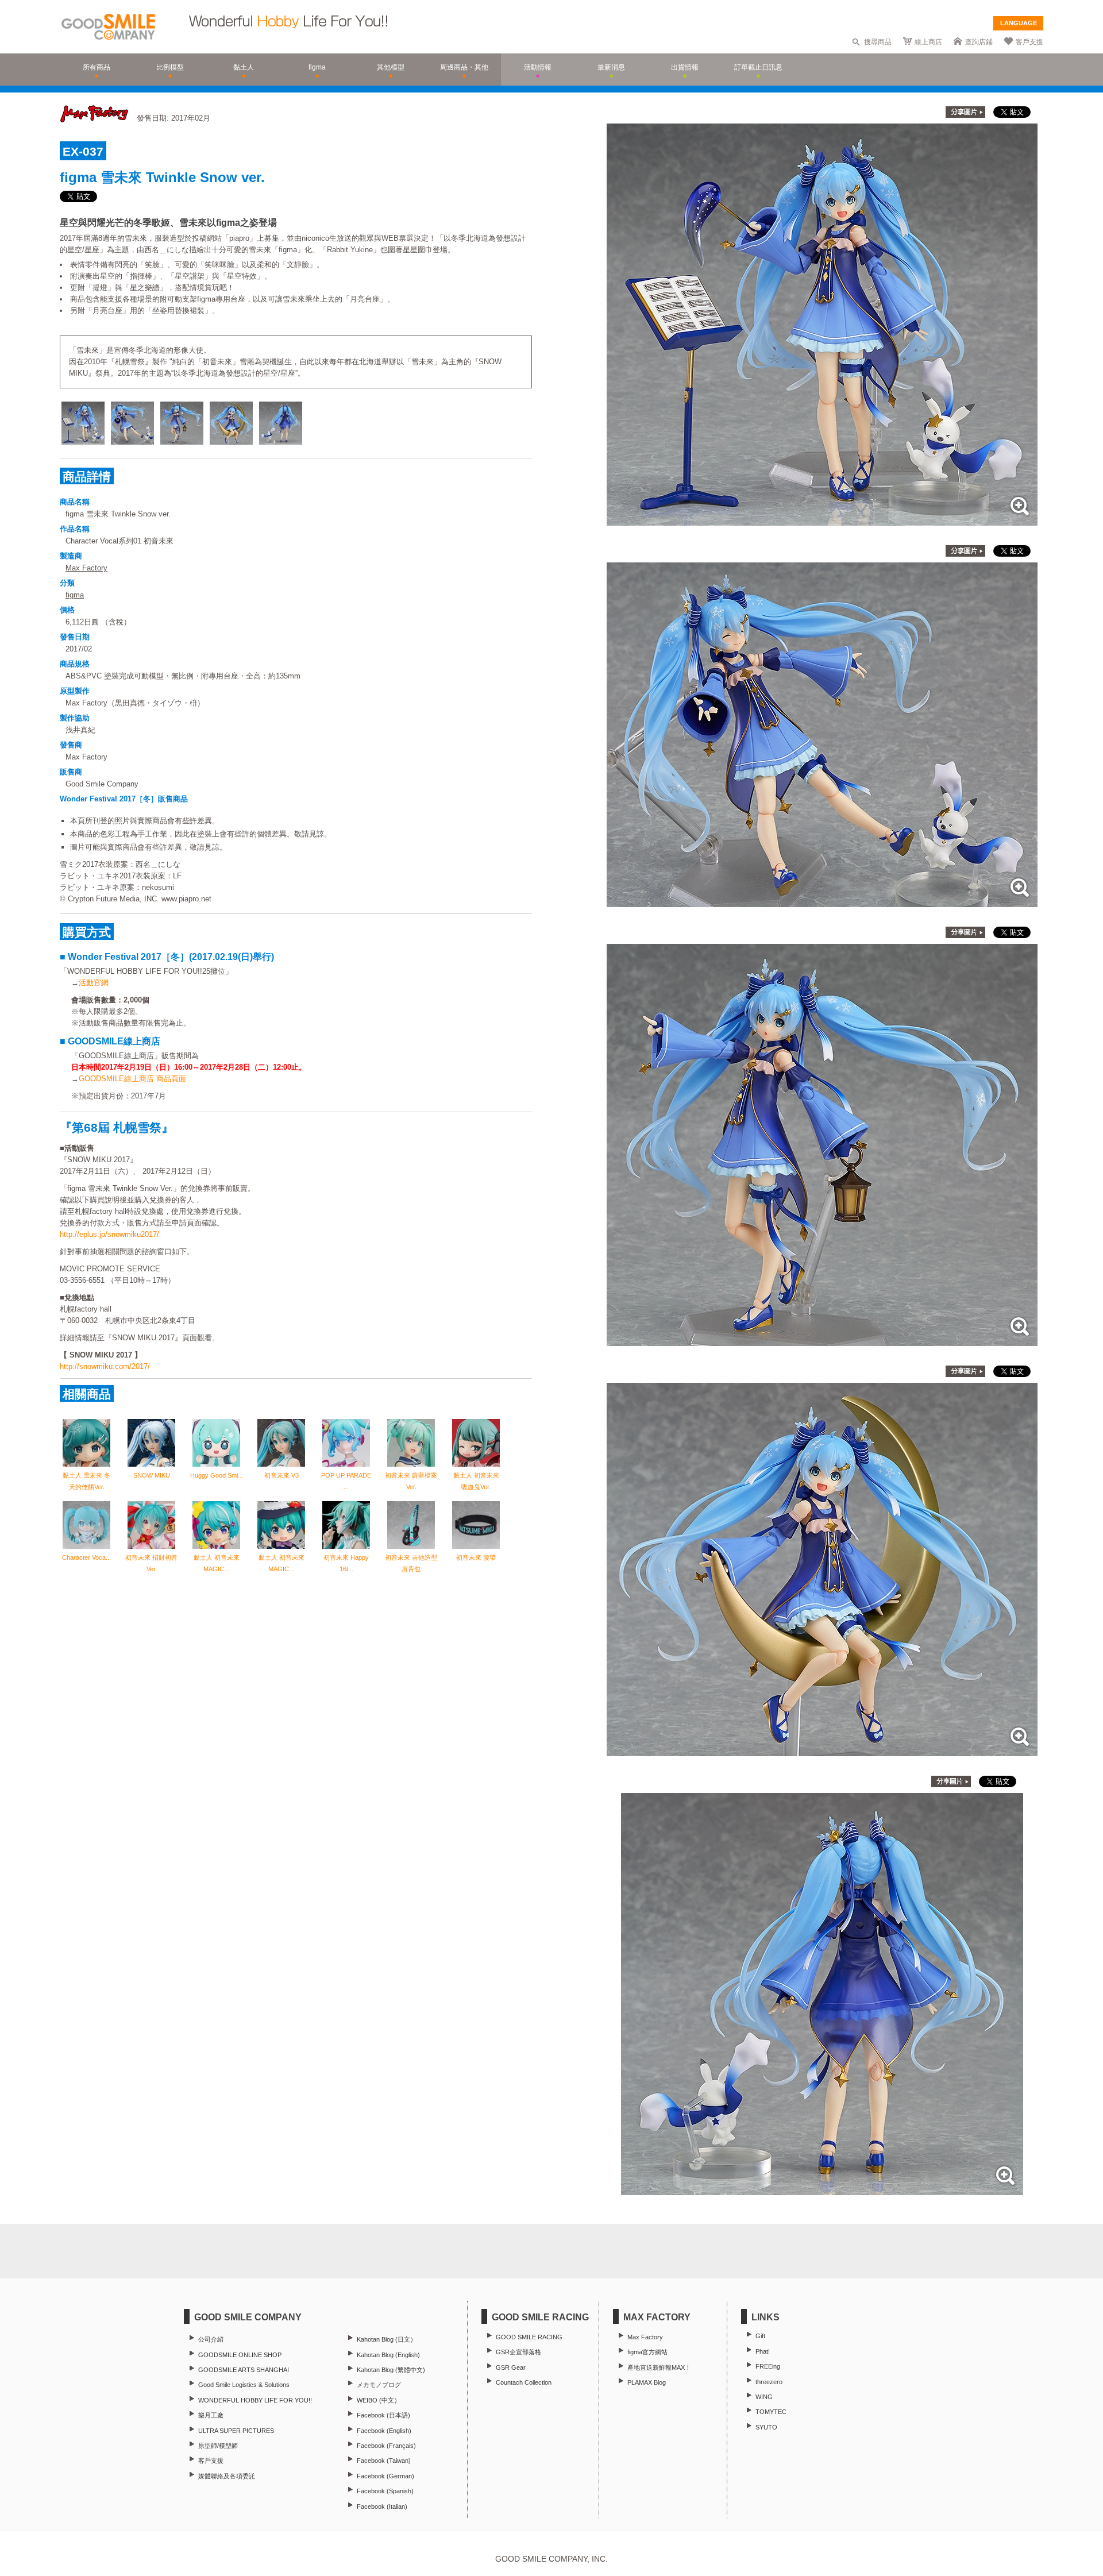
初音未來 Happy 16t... (346, 1563)
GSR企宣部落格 (518, 2352)
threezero (769, 2382)
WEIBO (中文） (379, 2400)
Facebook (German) (385, 2476)
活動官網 (94, 983)
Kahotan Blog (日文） (387, 2339)
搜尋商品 (878, 42)
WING (764, 2397)
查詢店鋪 (979, 42)
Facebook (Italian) (382, 2506)
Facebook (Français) (386, 2446)
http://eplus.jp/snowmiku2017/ (109, 1234)
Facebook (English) (384, 2431)
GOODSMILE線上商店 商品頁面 (132, 1079)
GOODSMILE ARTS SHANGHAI (244, 2370)
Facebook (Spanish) (385, 2491)
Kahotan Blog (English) (388, 2355)
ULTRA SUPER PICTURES (236, 2431)
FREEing (768, 2366)
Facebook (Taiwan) (384, 2461)
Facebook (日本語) (383, 2415)
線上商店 (928, 42)
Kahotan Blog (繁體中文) (391, 2370)
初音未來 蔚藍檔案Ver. (411, 1481)
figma (75, 595)
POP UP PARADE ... (346, 1481)
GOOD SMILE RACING (529, 2337)
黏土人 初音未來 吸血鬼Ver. (476, 1481)
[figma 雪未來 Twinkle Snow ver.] (822, 520)
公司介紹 (211, 2339)
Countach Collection (524, 2382)
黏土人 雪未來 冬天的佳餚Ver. (86, 1481)
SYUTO (766, 2427)
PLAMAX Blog (647, 2382)
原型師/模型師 (218, 2446)
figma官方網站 (647, 2352)
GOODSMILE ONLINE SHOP (240, 2355)
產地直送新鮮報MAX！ (659, 2367)
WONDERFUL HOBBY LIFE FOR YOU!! (255, 2400)
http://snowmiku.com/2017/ (105, 1366)
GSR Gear (511, 2367)
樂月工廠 (211, 2415)
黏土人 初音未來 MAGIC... (217, 1563)
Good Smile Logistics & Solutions (244, 2385)
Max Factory (86, 568)
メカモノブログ (379, 2385)
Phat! (763, 2351)
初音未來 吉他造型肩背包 (411, 1563)
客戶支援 (1029, 42)
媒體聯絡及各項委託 (227, 2476)
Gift (760, 2336)
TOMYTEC (771, 2412)
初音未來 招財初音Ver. (151, 1563)
